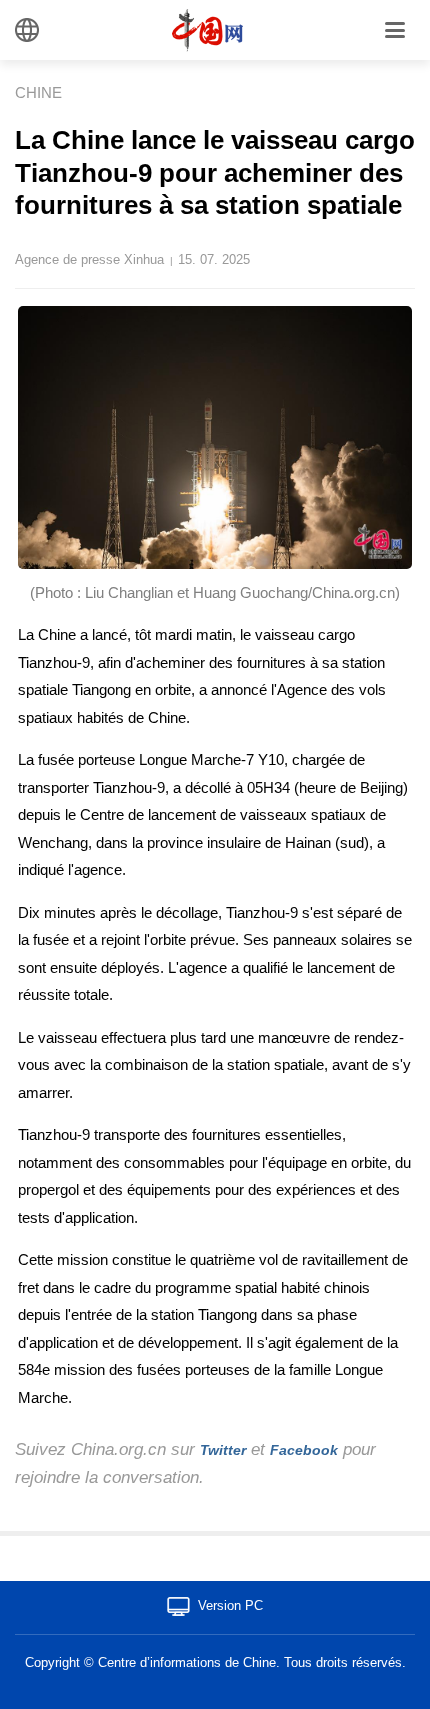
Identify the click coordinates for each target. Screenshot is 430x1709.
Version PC (230, 1605)
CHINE (38, 92)
